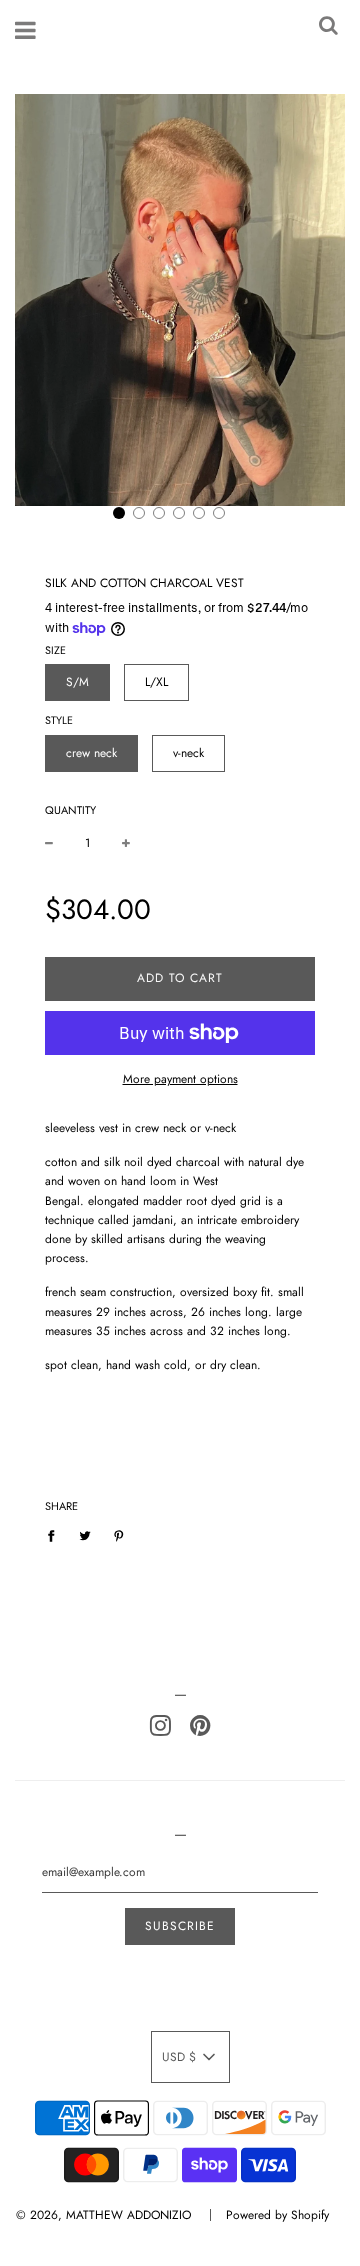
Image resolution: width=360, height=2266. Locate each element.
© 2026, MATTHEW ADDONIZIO (103, 2215)
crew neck (91, 753)
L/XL (156, 682)
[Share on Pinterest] (119, 1535)
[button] (119, 513)
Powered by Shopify (277, 2215)
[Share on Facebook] (55, 1535)
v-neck (188, 753)
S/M (77, 682)
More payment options (180, 1079)
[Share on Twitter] (85, 1535)
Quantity (70, 810)
